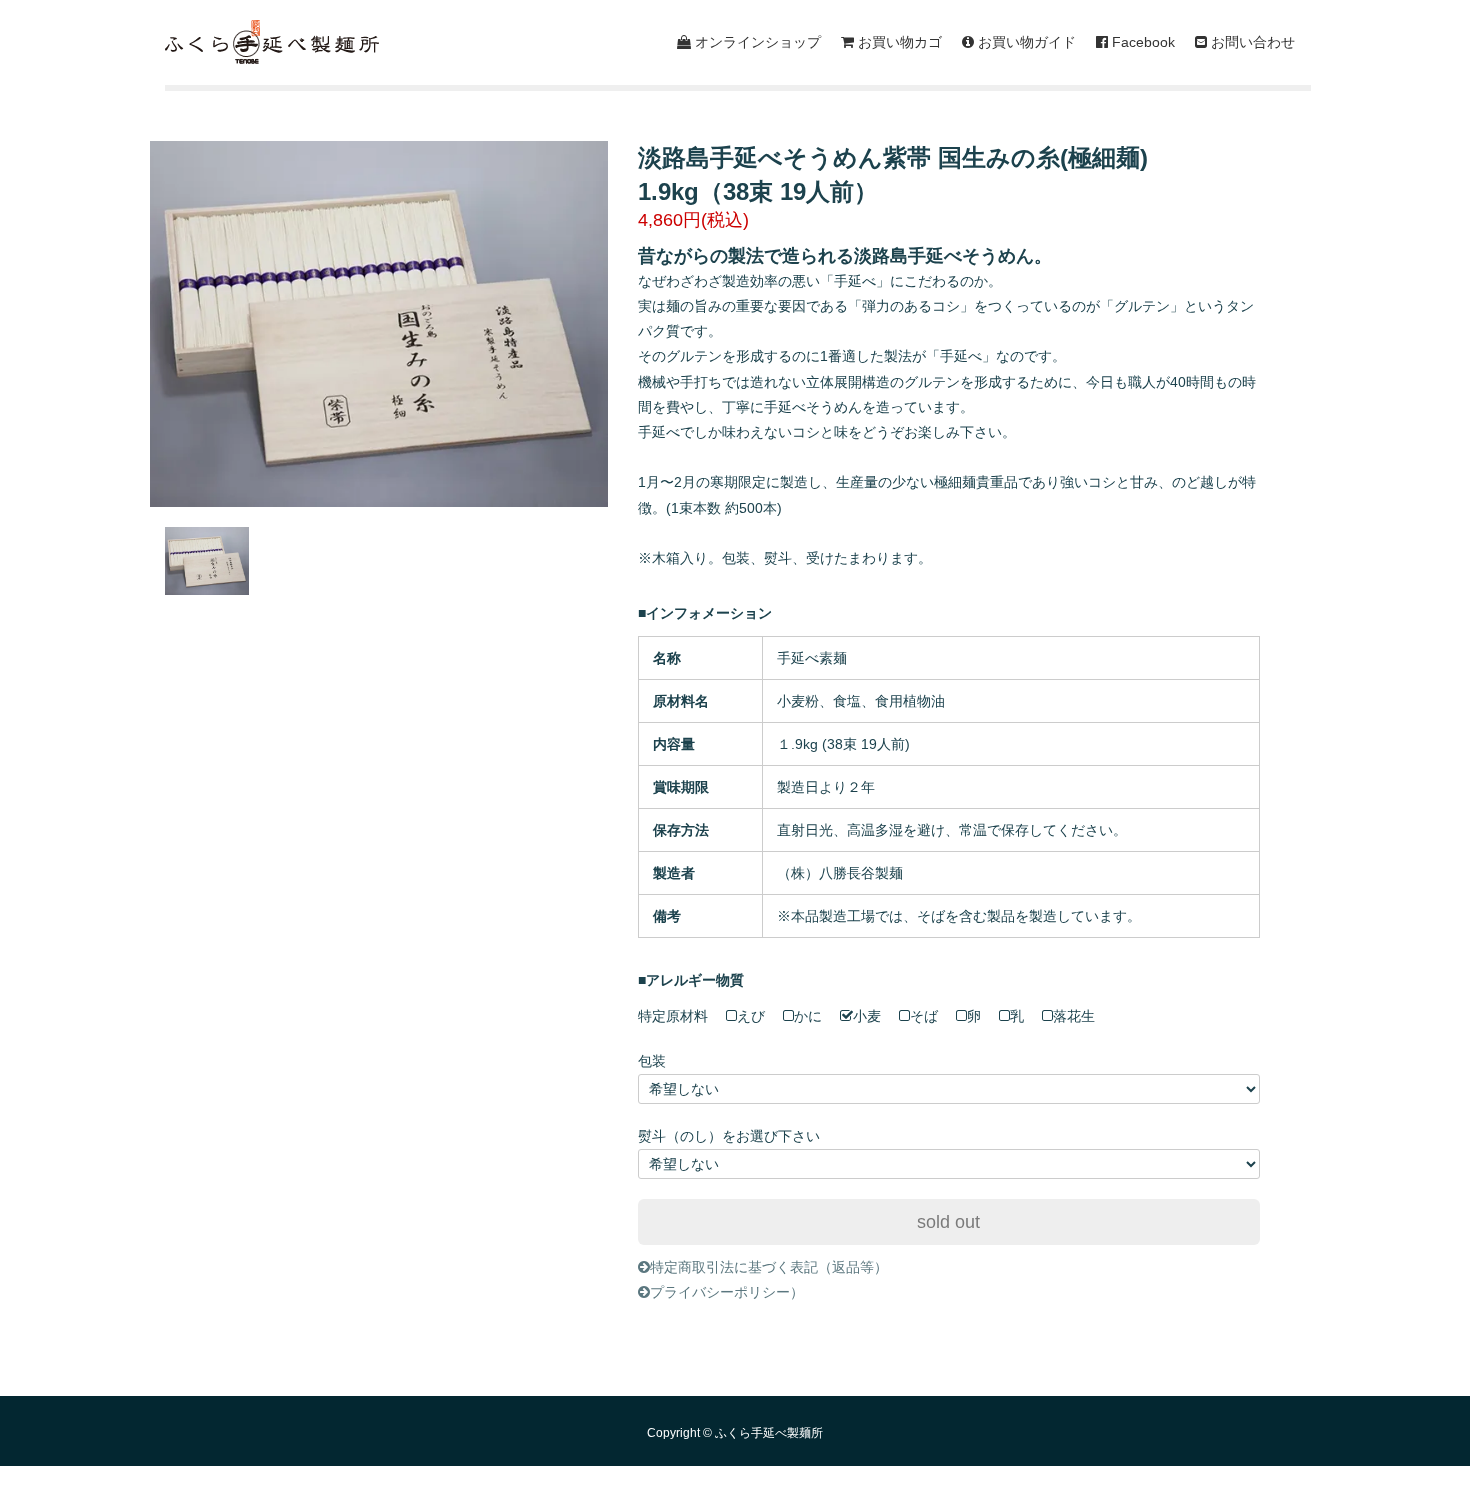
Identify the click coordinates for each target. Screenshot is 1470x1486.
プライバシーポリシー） (727, 1292)
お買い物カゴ (898, 42)
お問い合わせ (1251, 42)
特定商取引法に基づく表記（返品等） (769, 1267)
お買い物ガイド (1025, 42)
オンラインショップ (756, 42)
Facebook (1141, 42)
